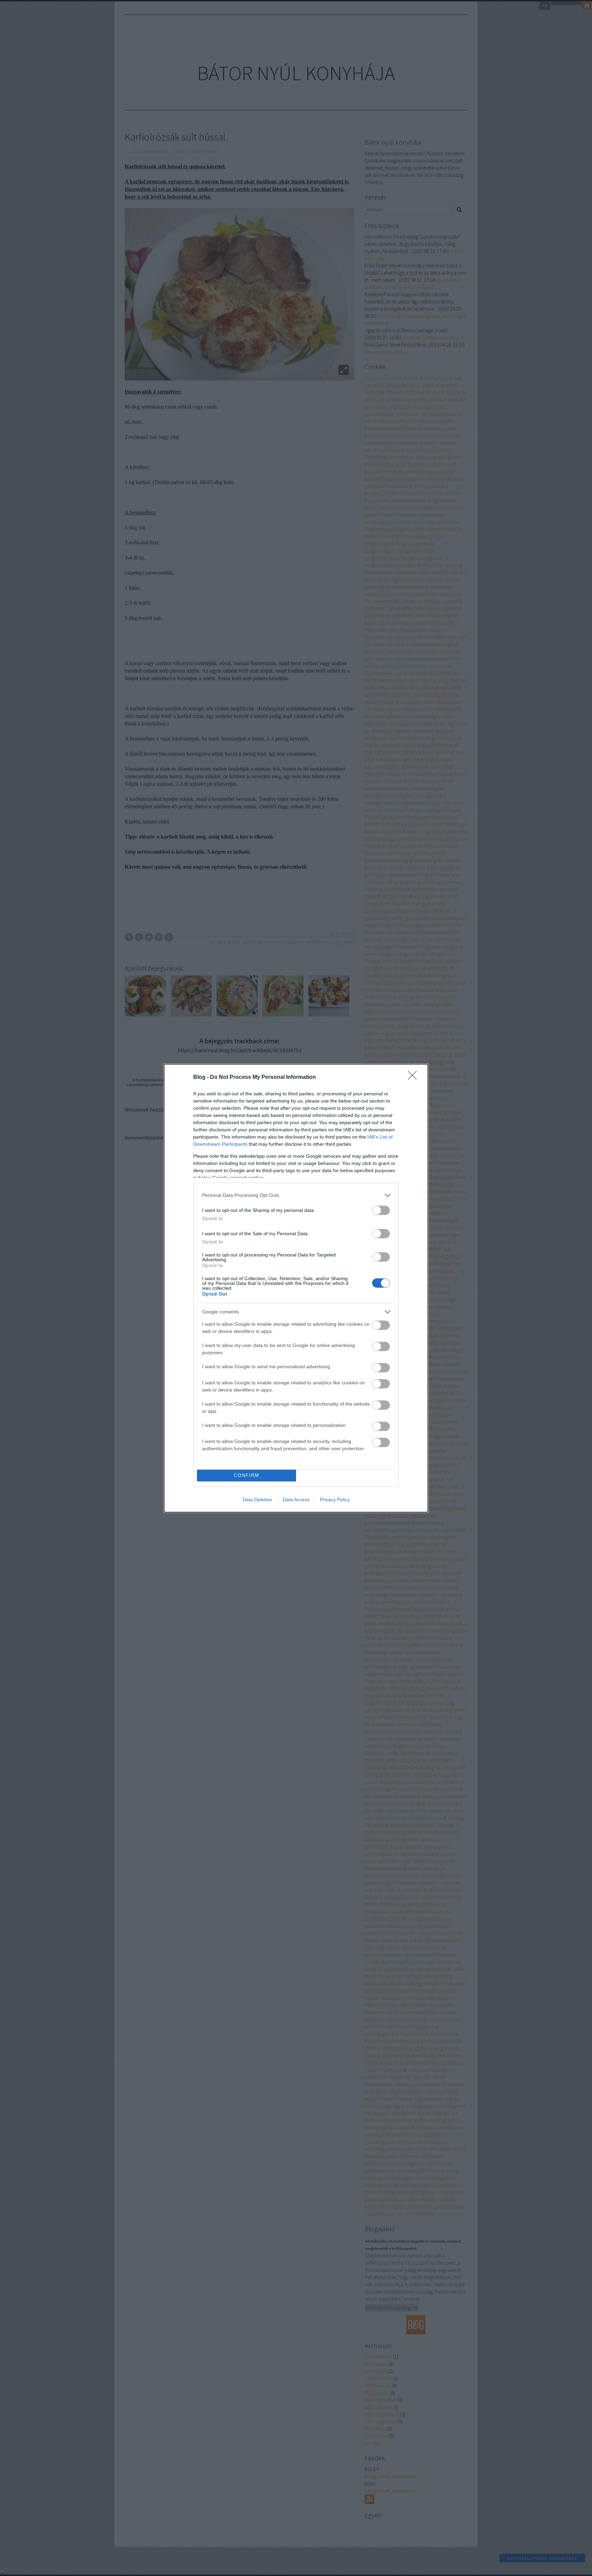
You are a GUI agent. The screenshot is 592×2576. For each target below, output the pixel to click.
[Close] (415, 1078)
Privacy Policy (335, 1500)
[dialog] (296, 1288)
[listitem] (296, 1195)
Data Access (296, 1500)
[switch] (381, 1210)
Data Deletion (257, 1500)
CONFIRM (247, 1475)
